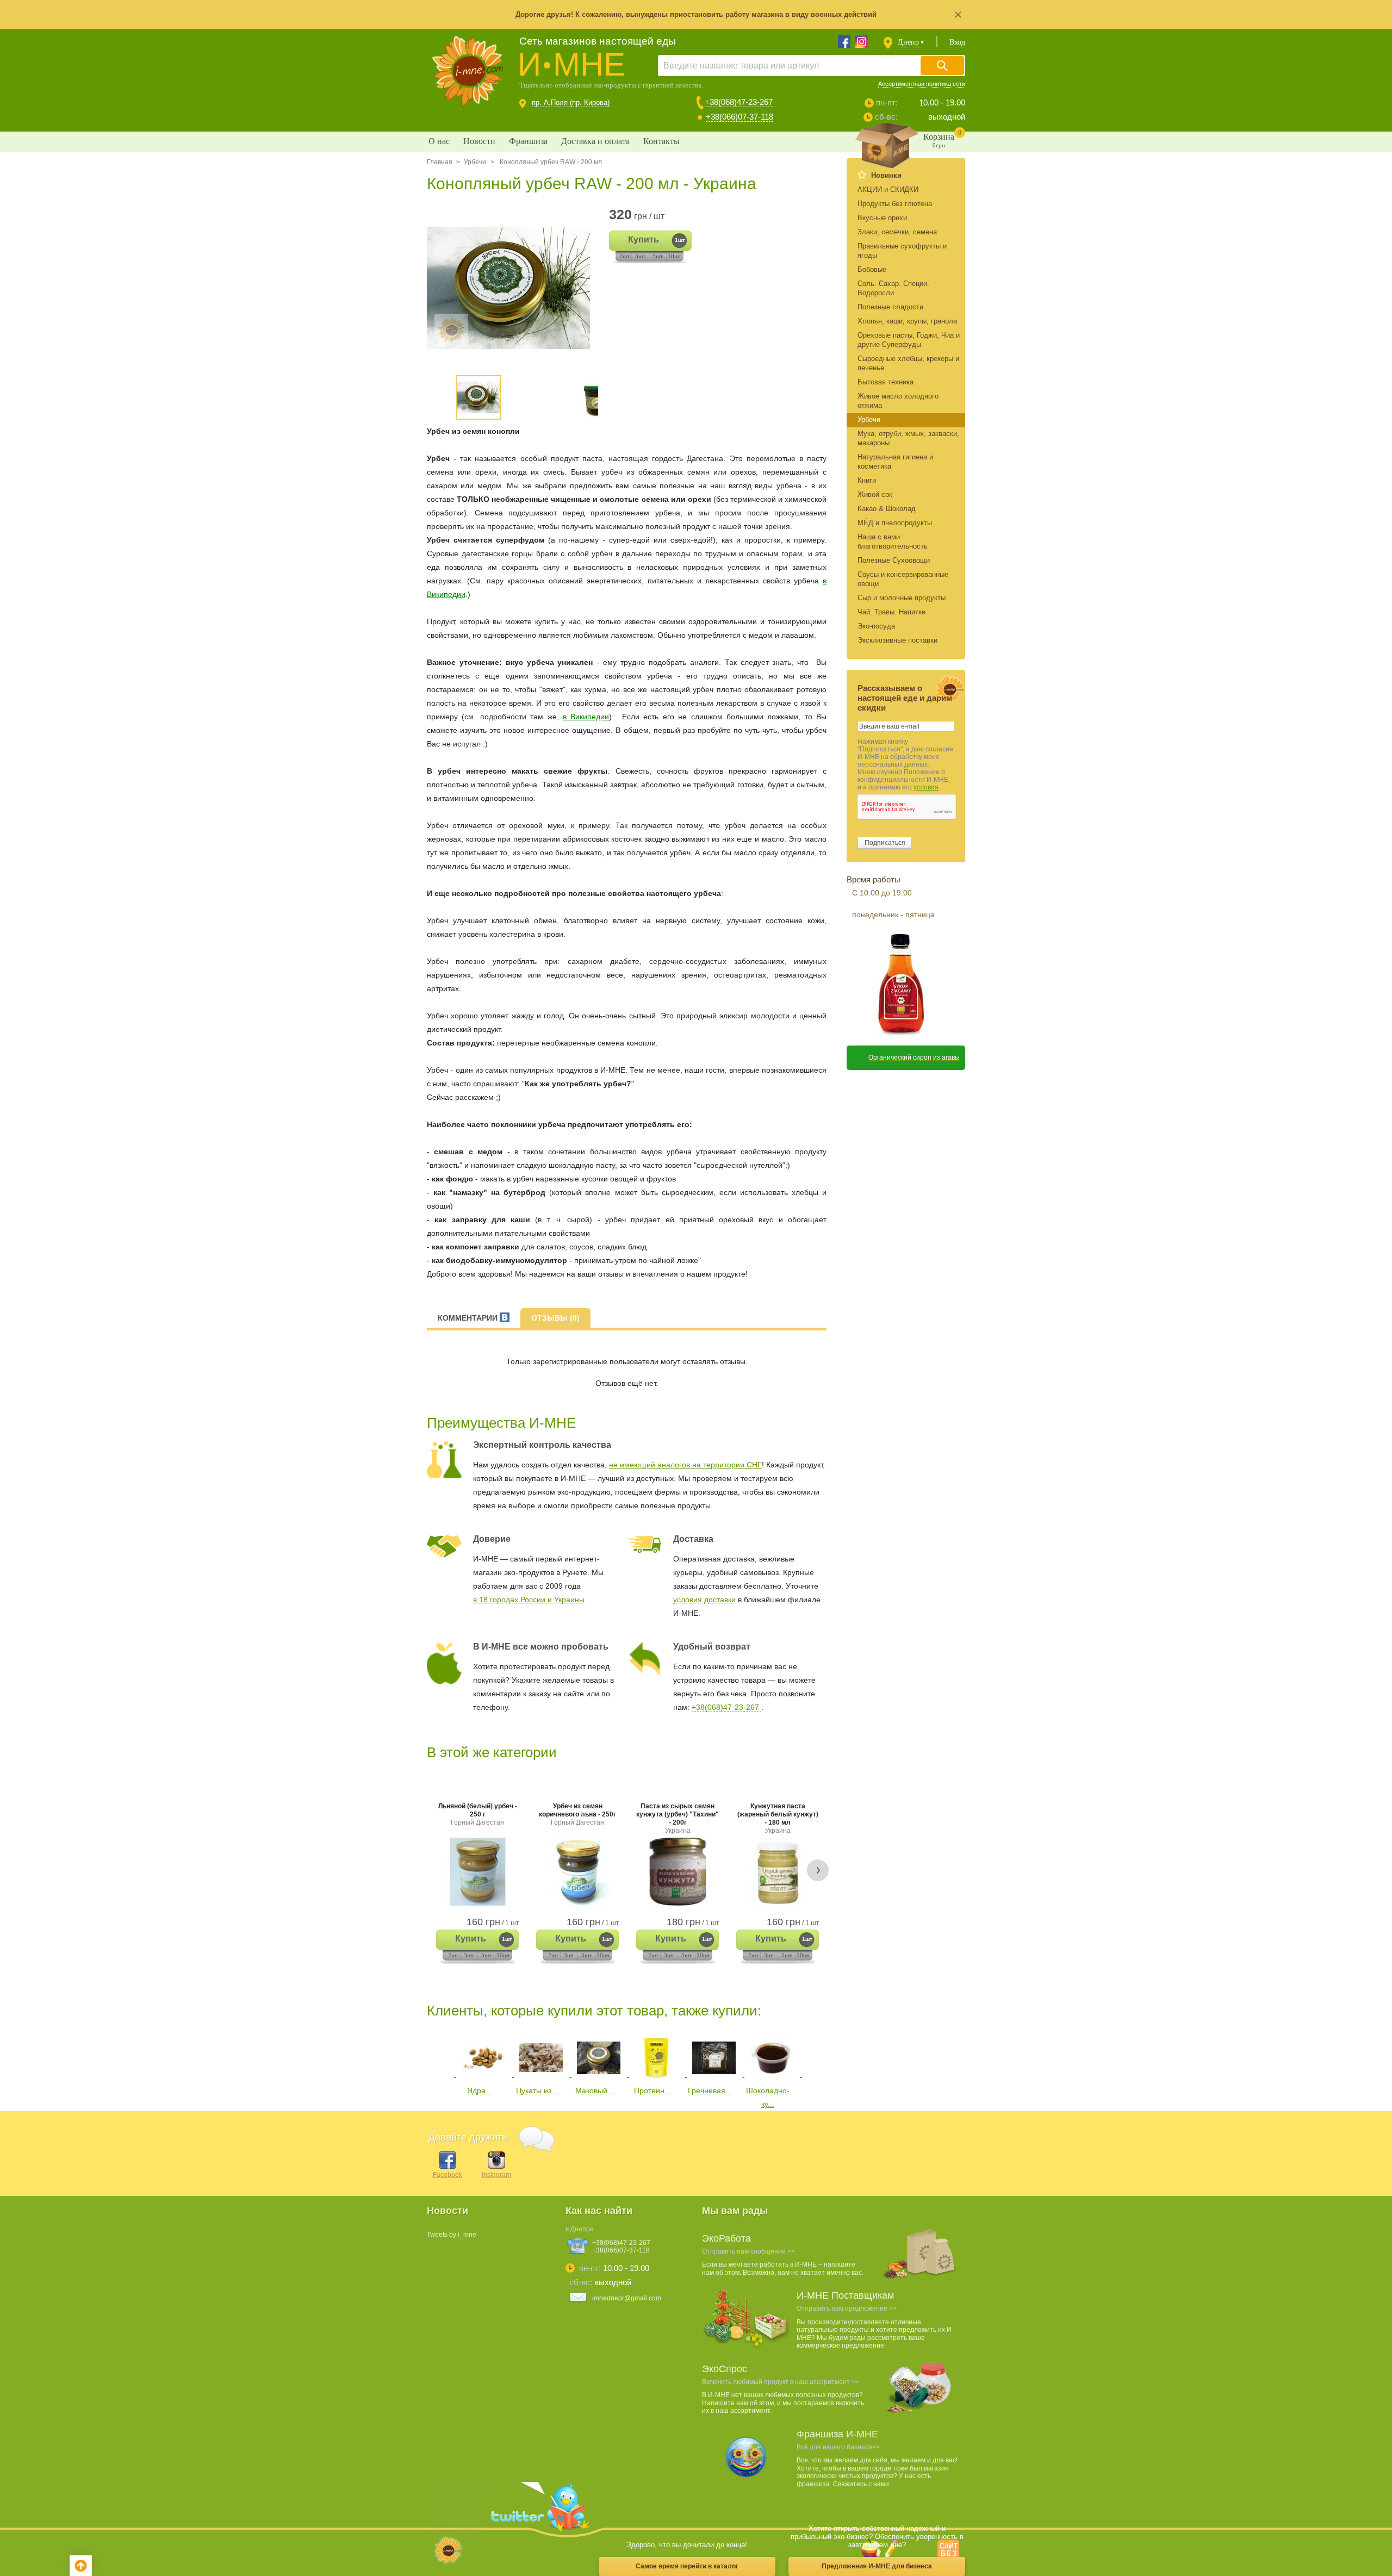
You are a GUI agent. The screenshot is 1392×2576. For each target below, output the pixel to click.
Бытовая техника (885, 382)
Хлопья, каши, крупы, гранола (907, 321)
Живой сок (875, 494)
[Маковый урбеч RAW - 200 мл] (599, 2077)
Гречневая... (710, 2090)
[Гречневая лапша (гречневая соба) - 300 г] (714, 2077)
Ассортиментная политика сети (922, 84)
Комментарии (469, 1318)
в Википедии (586, 717)
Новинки (886, 175)
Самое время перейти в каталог (687, 2566)
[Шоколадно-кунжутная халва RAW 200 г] (772, 2077)
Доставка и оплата (595, 141)
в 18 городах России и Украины (529, 1600)
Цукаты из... (537, 2090)
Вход (957, 42)
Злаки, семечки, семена (897, 232)
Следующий (814, 2056)
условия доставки (704, 1600)
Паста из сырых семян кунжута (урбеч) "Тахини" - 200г (678, 1818)
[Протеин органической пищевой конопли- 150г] (656, 2077)
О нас (439, 141)
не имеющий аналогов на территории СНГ (685, 1465)
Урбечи (475, 162)
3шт (640, 256)
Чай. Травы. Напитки (891, 612)
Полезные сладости (890, 307)
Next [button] (818, 1870)
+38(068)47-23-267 (739, 102)
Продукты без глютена (895, 204)
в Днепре (580, 2229)
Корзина (942, 139)
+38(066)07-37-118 (739, 117)
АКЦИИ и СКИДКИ (888, 189)
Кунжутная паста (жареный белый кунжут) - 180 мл (778, 1818)
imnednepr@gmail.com (627, 2298)
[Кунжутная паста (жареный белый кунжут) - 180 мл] (778, 1872)
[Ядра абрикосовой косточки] (483, 2077)
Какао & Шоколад (887, 509)
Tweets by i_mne (452, 2235)
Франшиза (528, 141)
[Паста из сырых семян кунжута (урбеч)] (678, 1872)
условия (926, 787)
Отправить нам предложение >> (847, 2309)
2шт (624, 256)
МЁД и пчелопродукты (895, 523)
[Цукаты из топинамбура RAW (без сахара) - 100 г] (541, 2077)
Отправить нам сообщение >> (748, 2251)
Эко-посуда (876, 626)
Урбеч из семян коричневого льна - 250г (577, 1814)
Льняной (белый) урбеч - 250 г (478, 1814)
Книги (867, 480)
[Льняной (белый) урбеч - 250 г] (477, 1872)
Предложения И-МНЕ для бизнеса (877, 2566)
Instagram (496, 2175)
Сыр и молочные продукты (902, 598)
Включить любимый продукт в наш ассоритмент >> (781, 2382)
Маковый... (595, 2090)
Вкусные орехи (882, 218)
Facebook (448, 2175)
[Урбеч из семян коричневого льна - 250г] (577, 1872)
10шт (675, 256)
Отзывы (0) (555, 1318)
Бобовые (872, 269)
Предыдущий (435, 2056)
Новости (479, 141)
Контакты (661, 141)
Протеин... (652, 2090)
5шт (658, 256)
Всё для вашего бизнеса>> (838, 2447)
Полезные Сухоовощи (894, 560)
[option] (512, 288)
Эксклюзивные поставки (897, 640)
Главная (440, 162)
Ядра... (480, 2090)
